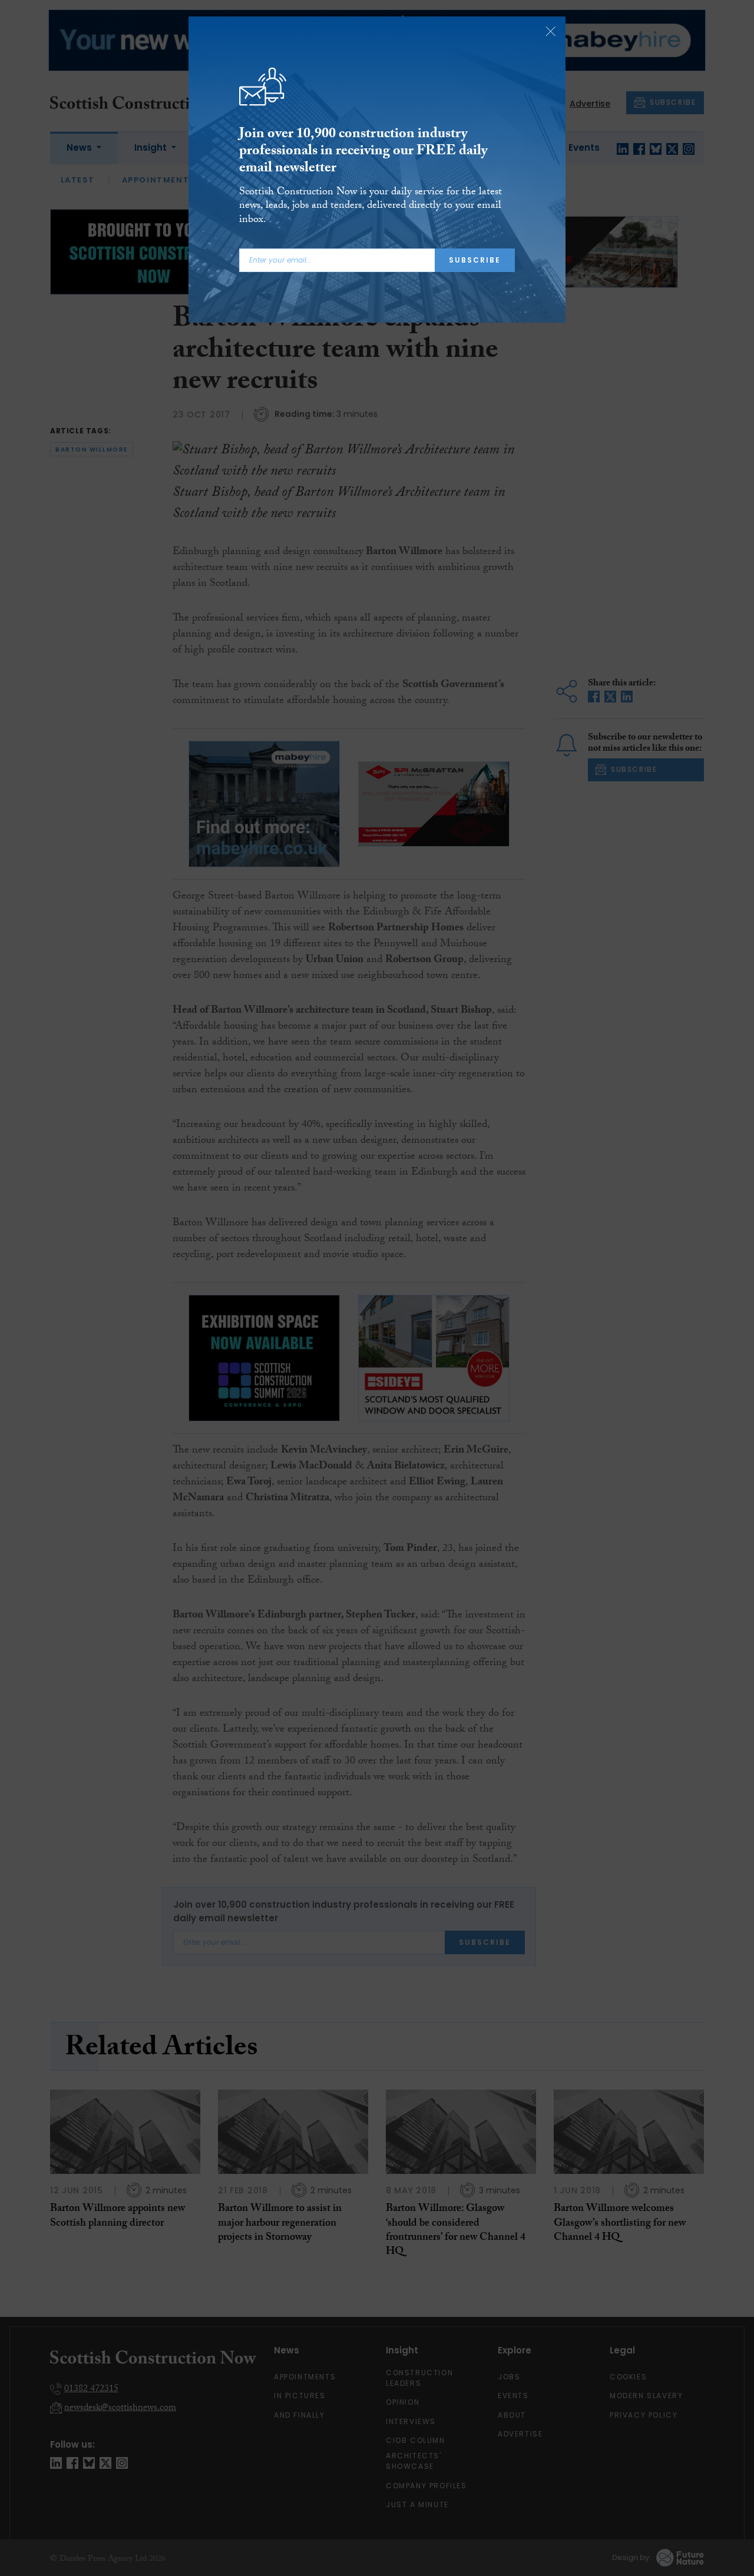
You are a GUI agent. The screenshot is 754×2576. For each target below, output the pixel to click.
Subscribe (475, 260)
